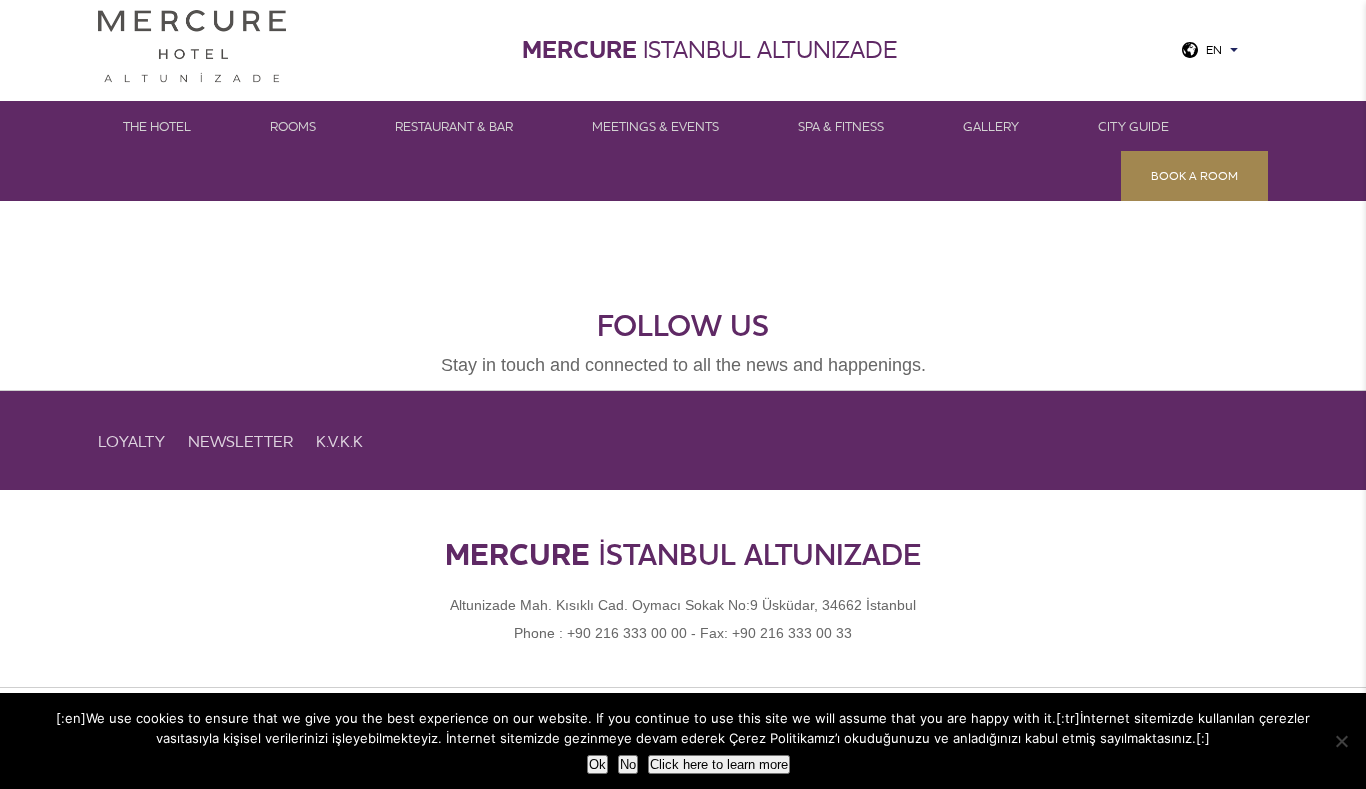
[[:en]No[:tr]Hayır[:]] (1341, 741)
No (628, 764)
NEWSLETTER (240, 441)
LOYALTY (131, 441)
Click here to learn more (719, 764)
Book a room (1194, 175)
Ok (597, 764)
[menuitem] (169, 126)
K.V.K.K (339, 441)
